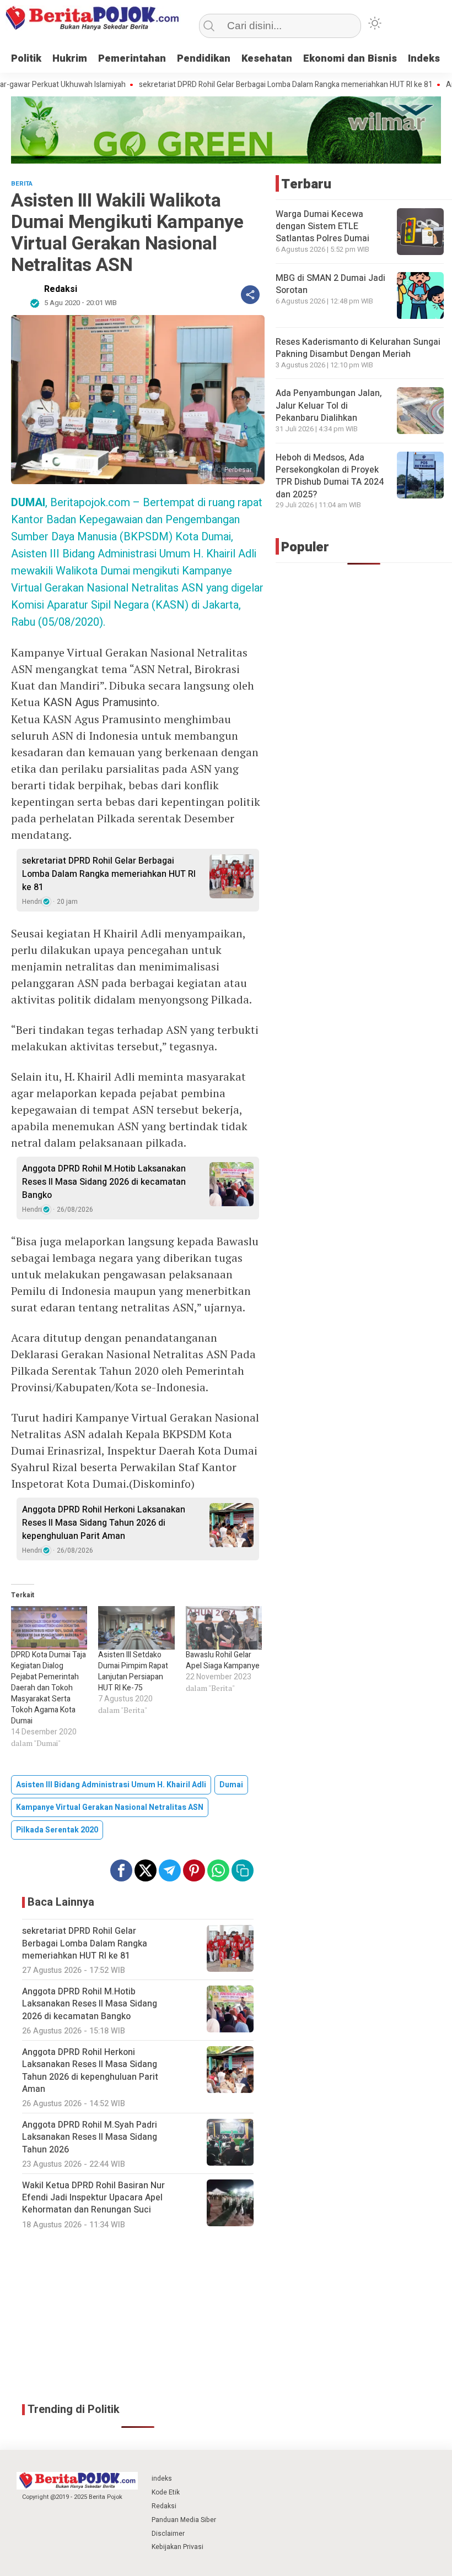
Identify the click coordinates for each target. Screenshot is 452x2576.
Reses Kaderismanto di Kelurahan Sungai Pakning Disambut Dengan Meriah (358, 348)
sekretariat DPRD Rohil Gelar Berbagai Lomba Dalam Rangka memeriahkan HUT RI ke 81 (245, 85)
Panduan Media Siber (184, 2520)
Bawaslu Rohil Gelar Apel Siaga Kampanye (223, 1660)
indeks (162, 2479)
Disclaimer (168, 2534)
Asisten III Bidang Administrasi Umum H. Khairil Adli (111, 1785)
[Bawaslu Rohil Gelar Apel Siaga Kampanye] (224, 1628)
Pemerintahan (132, 59)
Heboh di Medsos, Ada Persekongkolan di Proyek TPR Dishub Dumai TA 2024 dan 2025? (330, 476)
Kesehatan (267, 59)
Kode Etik (166, 2492)
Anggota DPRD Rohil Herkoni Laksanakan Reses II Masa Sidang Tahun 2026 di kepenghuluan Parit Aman (104, 1523)
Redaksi (61, 289)
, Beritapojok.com (71, 503)
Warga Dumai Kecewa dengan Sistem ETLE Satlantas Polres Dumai (322, 227)
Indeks (424, 59)
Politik (26, 59)
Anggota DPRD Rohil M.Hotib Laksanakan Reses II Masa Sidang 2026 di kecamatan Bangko (104, 1182)
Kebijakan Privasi (177, 2547)
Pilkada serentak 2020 (57, 1830)
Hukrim (70, 59)
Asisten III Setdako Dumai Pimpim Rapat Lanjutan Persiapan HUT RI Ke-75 (133, 1671)
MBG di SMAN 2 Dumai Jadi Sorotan (330, 284)
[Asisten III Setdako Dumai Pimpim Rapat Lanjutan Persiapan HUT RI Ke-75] (136, 1628)
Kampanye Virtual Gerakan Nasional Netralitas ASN (110, 1807)
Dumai (231, 1785)
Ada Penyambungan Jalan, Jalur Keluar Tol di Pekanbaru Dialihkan (329, 406)
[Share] (250, 295)
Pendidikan (204, 59)
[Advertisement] (138, 2316)
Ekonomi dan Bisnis (350, 59)
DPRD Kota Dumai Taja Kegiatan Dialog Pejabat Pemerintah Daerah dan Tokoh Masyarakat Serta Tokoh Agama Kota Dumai (49, 1688)
